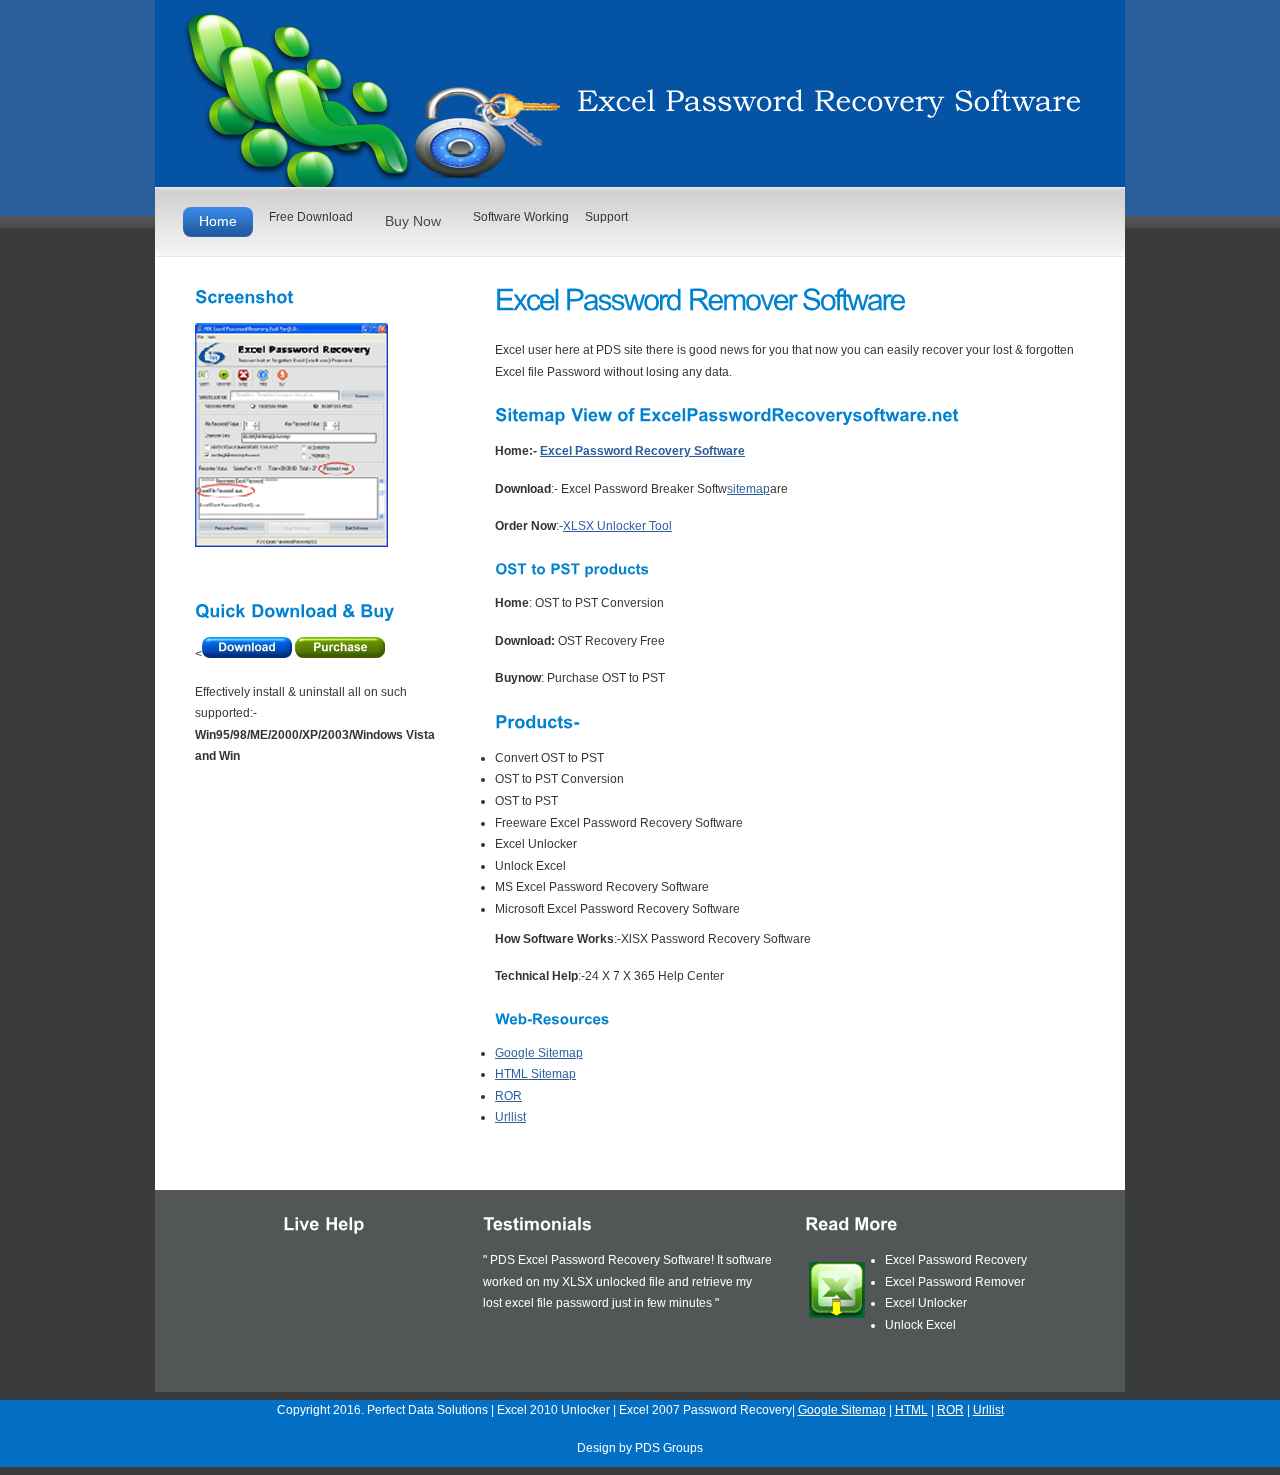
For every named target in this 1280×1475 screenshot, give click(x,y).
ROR (508, 1096)
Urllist (510, 1117)
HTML (911, 1410)
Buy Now (413, 221)
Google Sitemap (539, 1053)
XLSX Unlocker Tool (617, 526)
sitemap (748, 489)
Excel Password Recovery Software (642, 451)
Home (218, 221)
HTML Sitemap (535, 1074)
